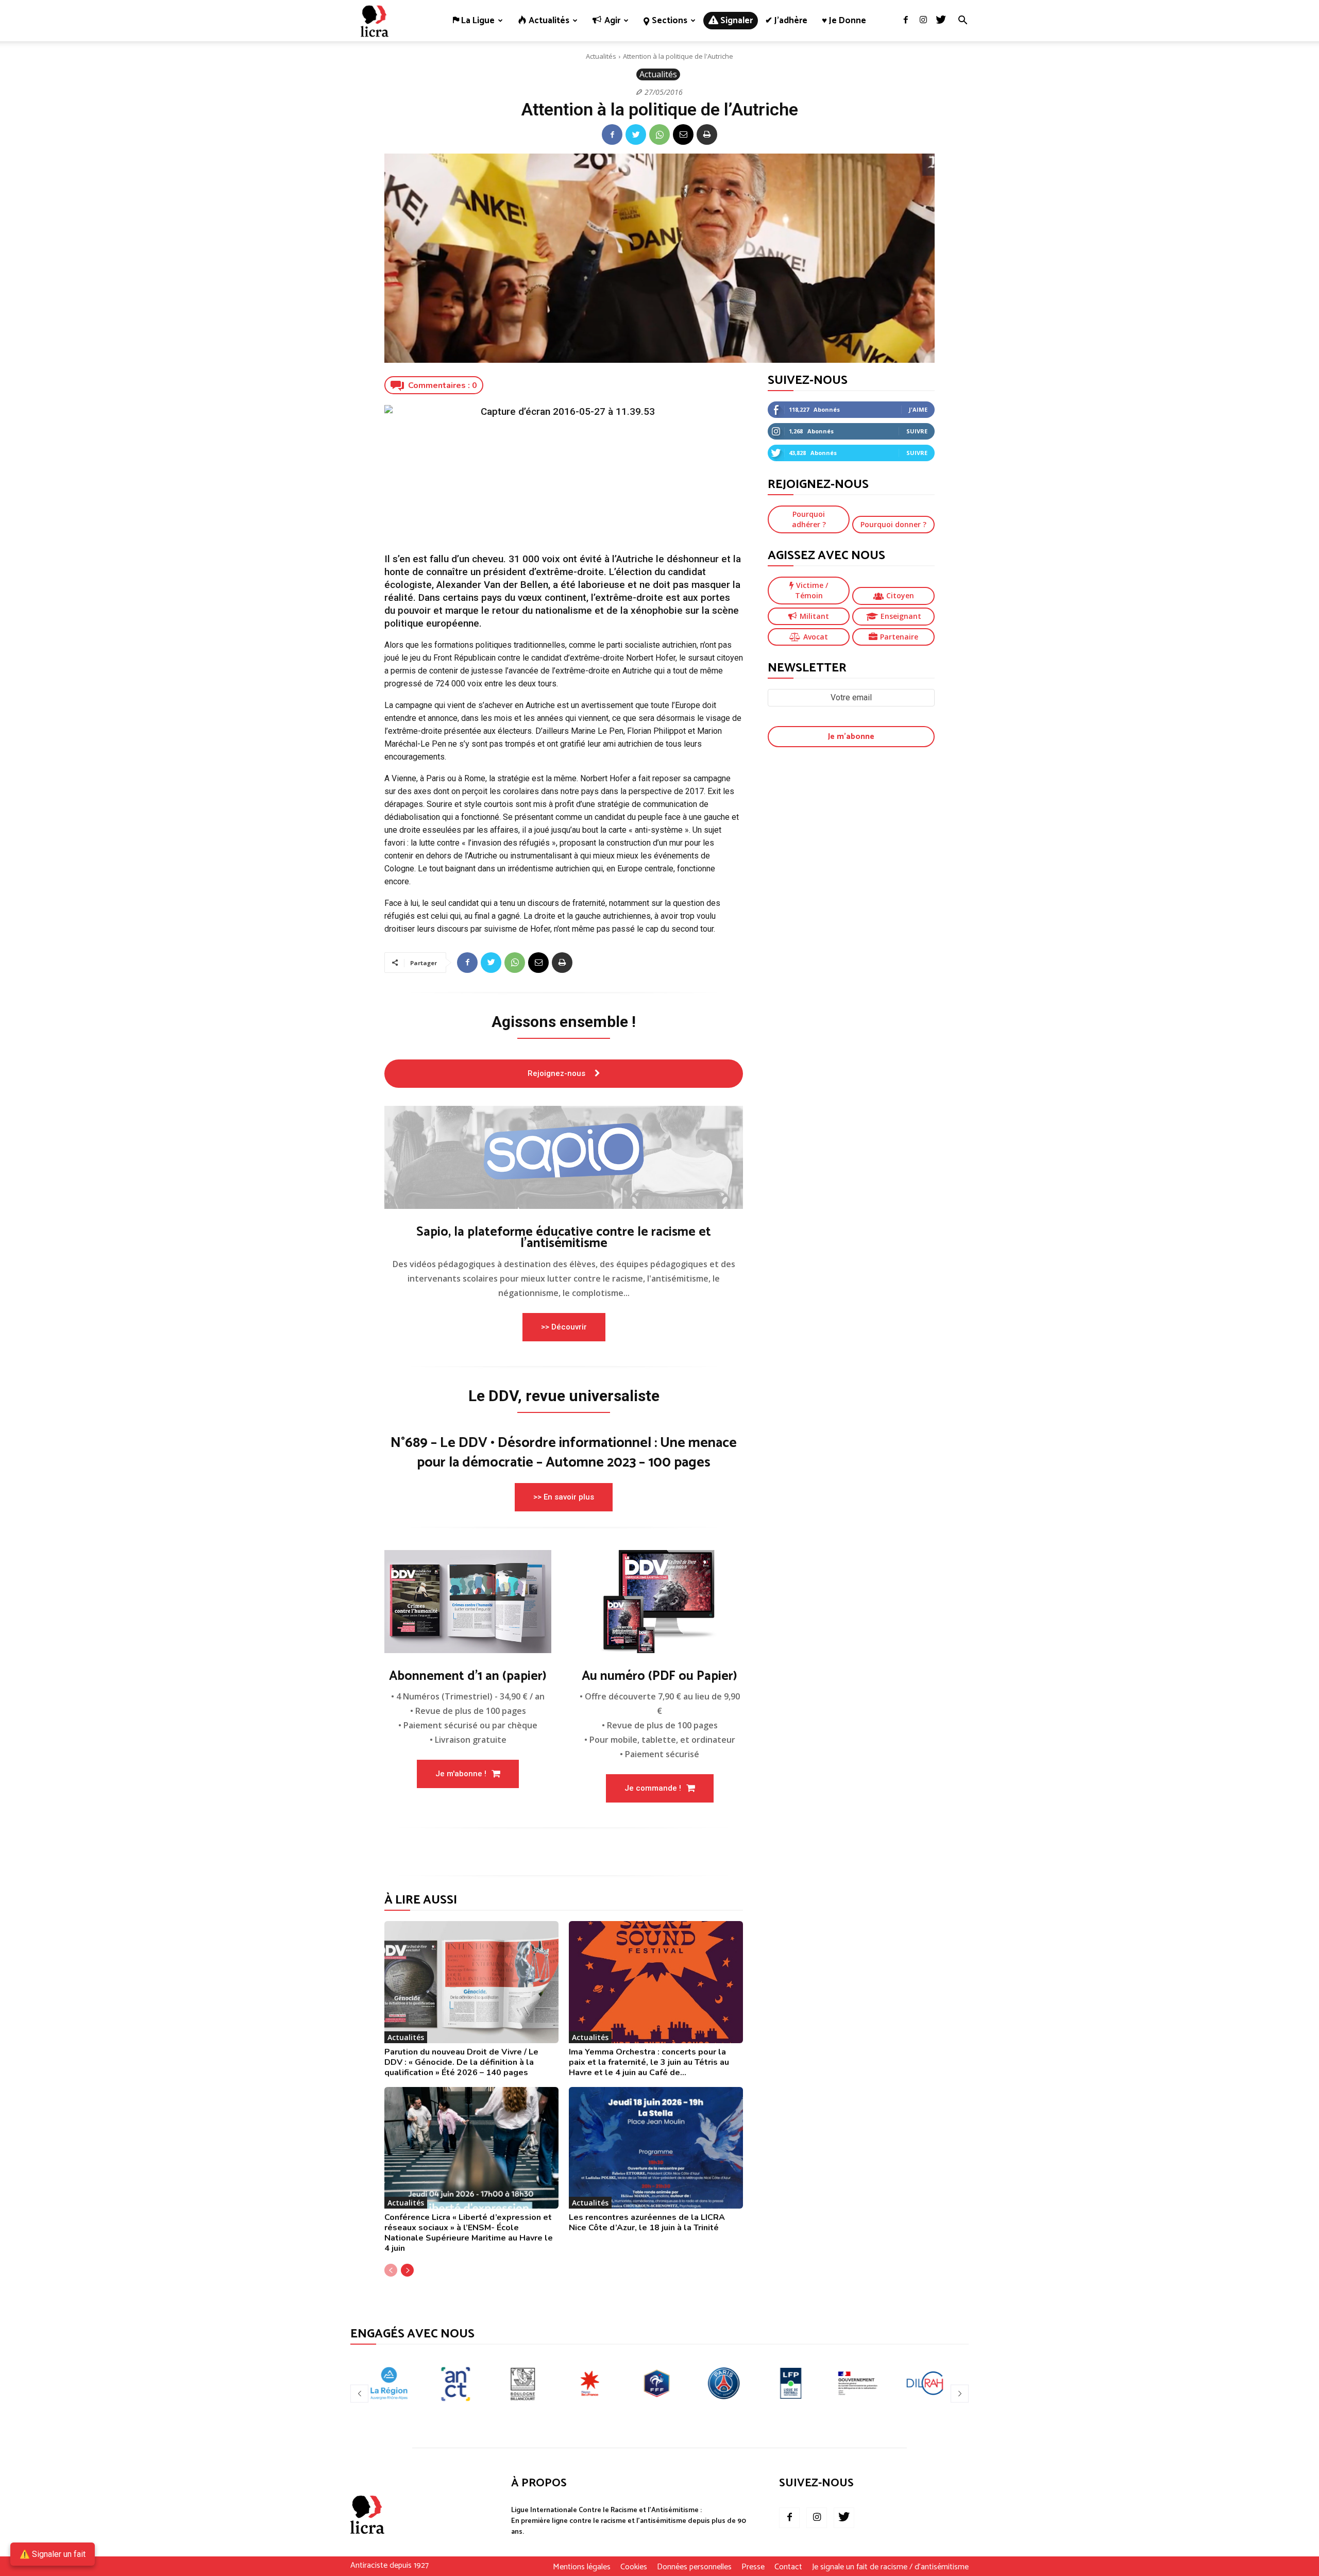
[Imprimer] (707, 134)
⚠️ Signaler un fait (53, 2554)
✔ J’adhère (786, 21)
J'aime (918, 409)
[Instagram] (923, 21)
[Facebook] (906, 21)
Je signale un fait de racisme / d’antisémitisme (890, 2567)
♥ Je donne (844, 21)
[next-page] (407, 2270)
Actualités (601, 56)
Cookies (634, 2567)
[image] (564, 1157)
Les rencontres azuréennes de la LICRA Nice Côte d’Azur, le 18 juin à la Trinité (647, 2223)
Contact (788, 2567)
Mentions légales (582, 2567)
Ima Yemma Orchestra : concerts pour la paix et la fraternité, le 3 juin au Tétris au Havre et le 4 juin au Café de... (649, 2062)
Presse (753, 2567)
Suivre (917, 431)
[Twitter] (941, 21)
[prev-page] (391, 2270)
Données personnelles (694, 2567)
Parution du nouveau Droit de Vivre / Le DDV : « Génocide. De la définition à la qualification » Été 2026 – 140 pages (461, 2062)
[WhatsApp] (659, 134)
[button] (962, 21)
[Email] (683, 134)
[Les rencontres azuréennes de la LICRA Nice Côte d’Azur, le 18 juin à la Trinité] (656, 2148)
